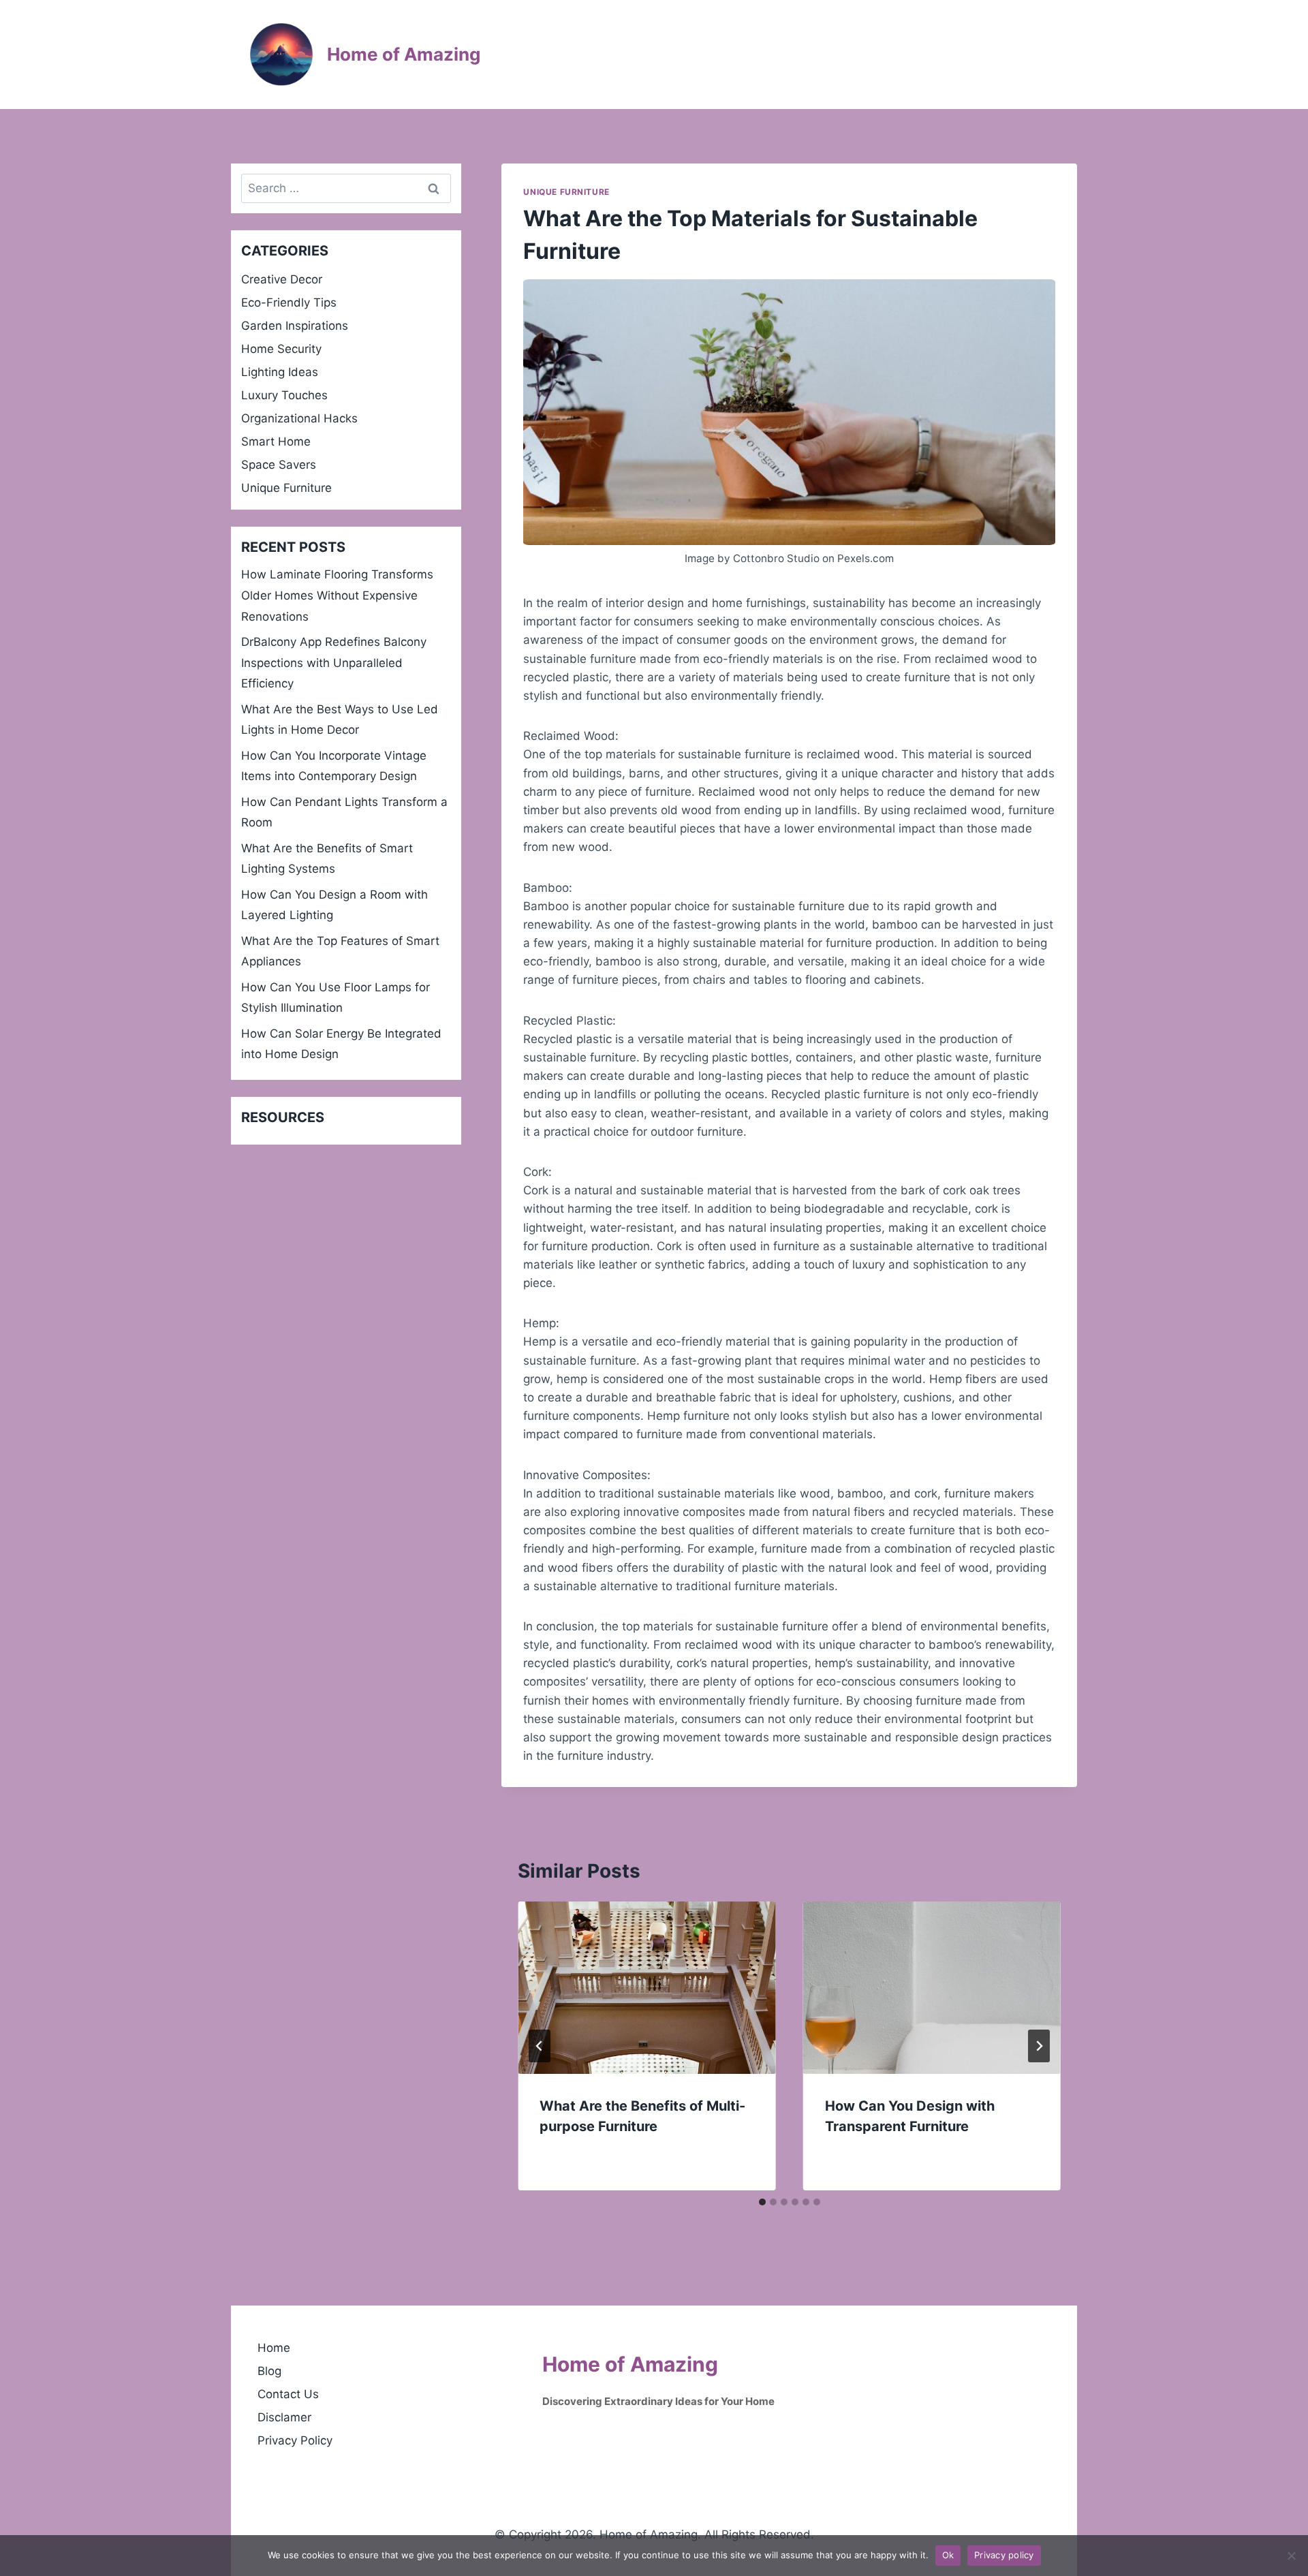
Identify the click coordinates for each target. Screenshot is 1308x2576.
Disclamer (284, 2417)
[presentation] (647, 1987)
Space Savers (279, 465)
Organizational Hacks (299, 418)
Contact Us (288, 2394)
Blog (269, 2371)
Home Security (281, 349)
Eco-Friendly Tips (289, 302)
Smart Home (276, 441)
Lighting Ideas (280, 372)
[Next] (1039, 2046)
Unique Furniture (566, 192)
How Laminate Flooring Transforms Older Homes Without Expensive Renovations (337, 595)
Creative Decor (282, 279)
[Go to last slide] (540, 2046)
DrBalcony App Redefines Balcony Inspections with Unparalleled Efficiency (334, 663)
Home (274, 2348)
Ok (948, 2555)
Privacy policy (1004, 2555)
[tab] (762, 2202)
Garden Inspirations (295, 326)
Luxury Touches (284, 395)
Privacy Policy (295, 2440)
